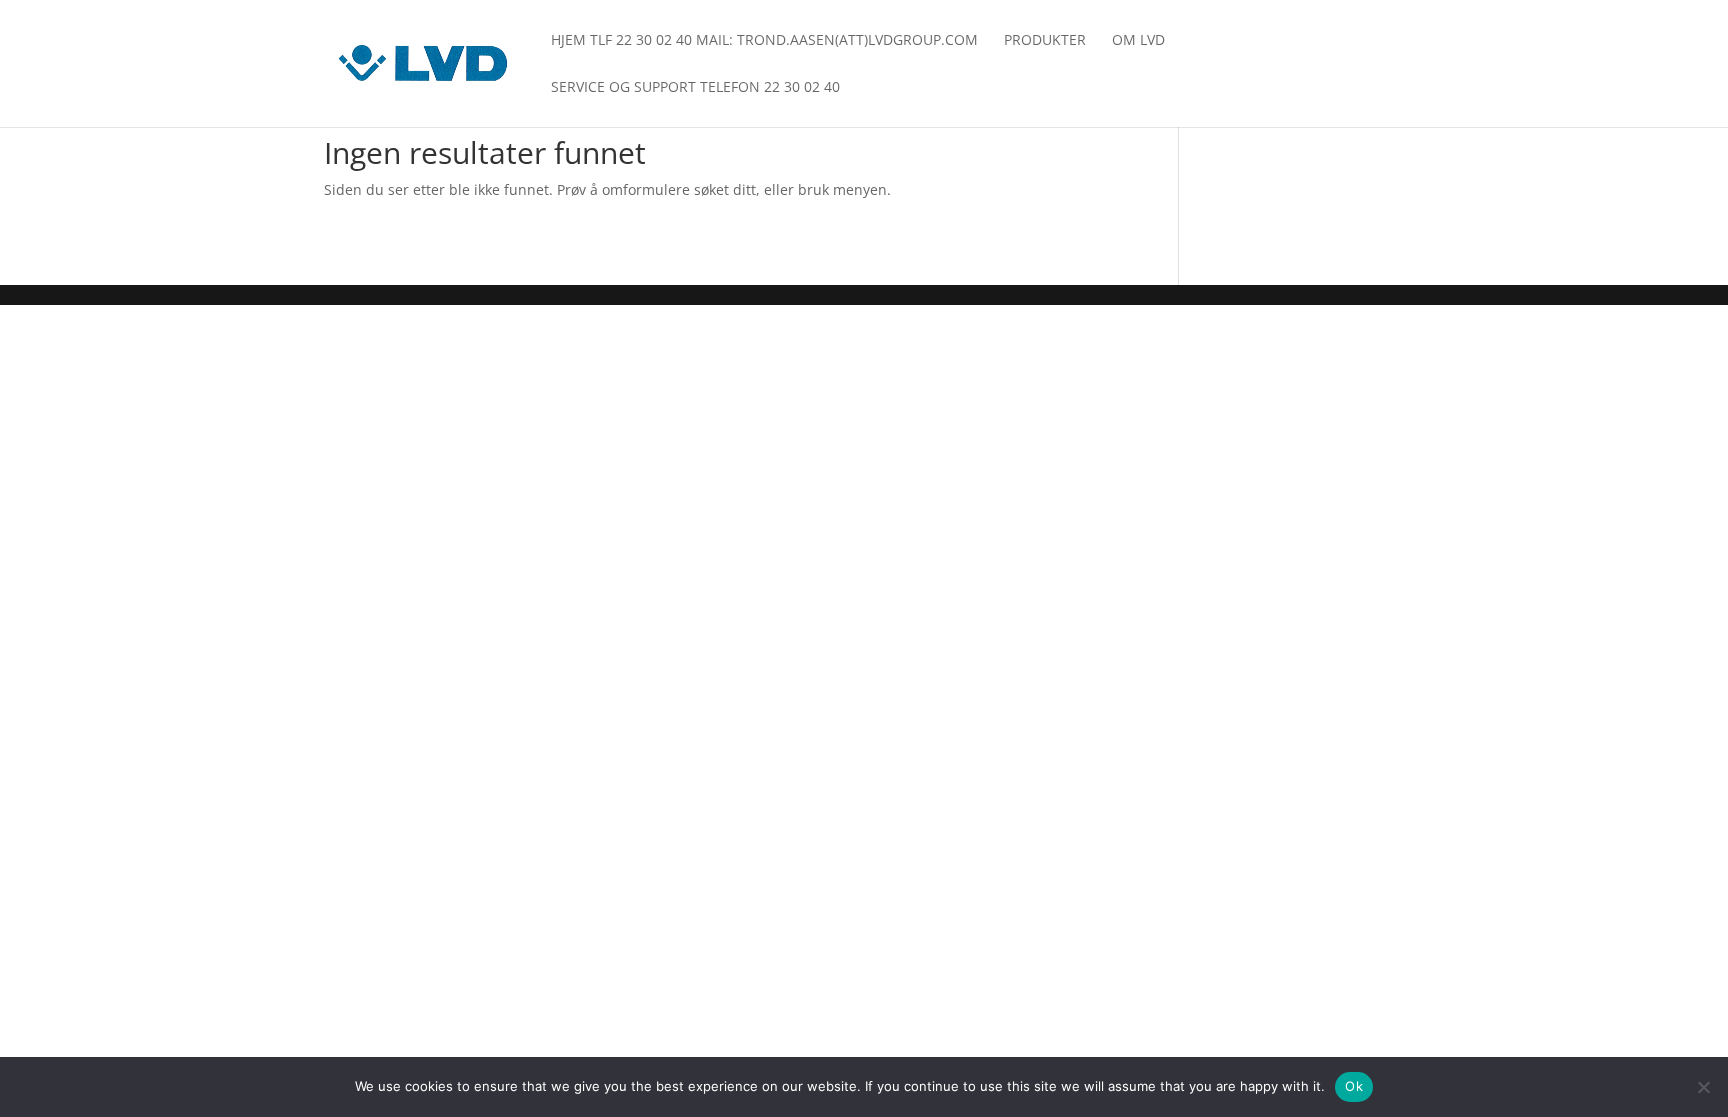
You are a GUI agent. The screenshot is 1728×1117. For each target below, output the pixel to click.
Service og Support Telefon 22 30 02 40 (695, 88)
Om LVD (1138, 41)
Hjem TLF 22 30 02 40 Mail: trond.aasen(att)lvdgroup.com (764, 41)
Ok (1354, 1086)
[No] (1703, 1087)
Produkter (1045, 41)
